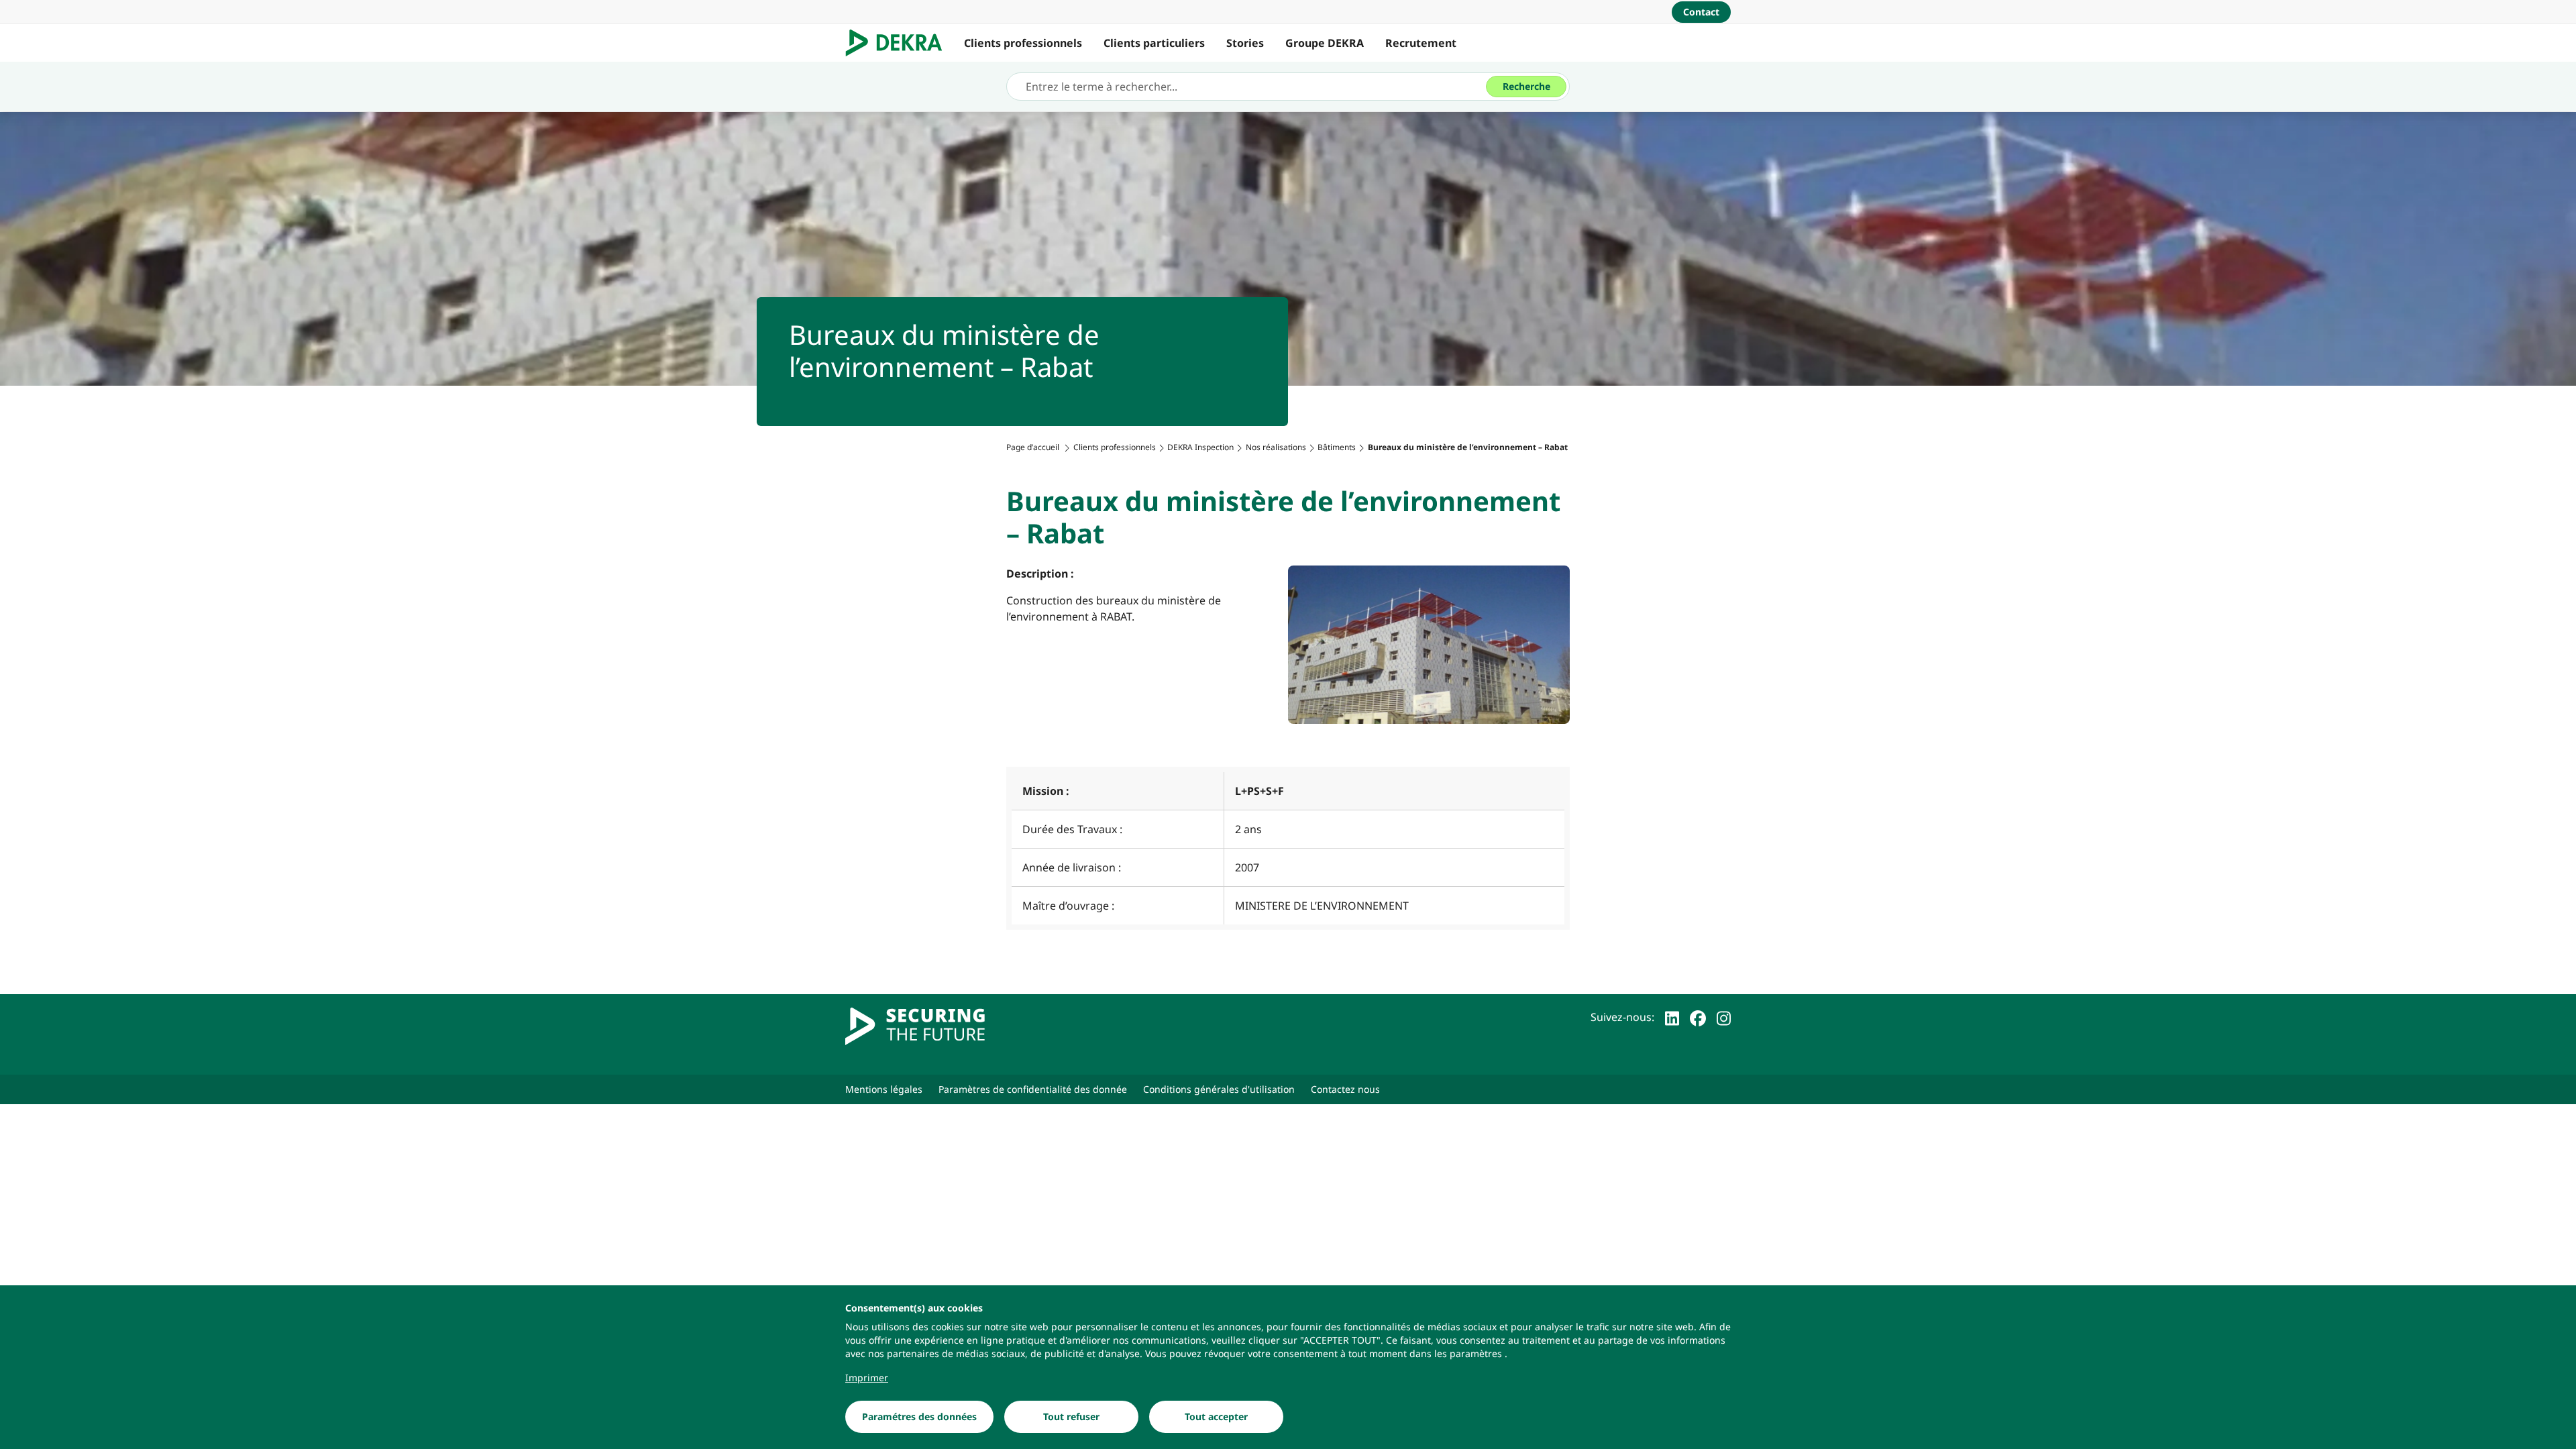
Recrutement (1421, 43)
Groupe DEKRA (1325, 43)
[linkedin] (1672, 1017)
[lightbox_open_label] (1429, 645)
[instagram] (1724, 1017)
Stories (1245, 43)
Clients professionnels (1023, 43)
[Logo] (899, 43)
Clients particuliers (1154, 43)
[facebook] (1698, 1017)
